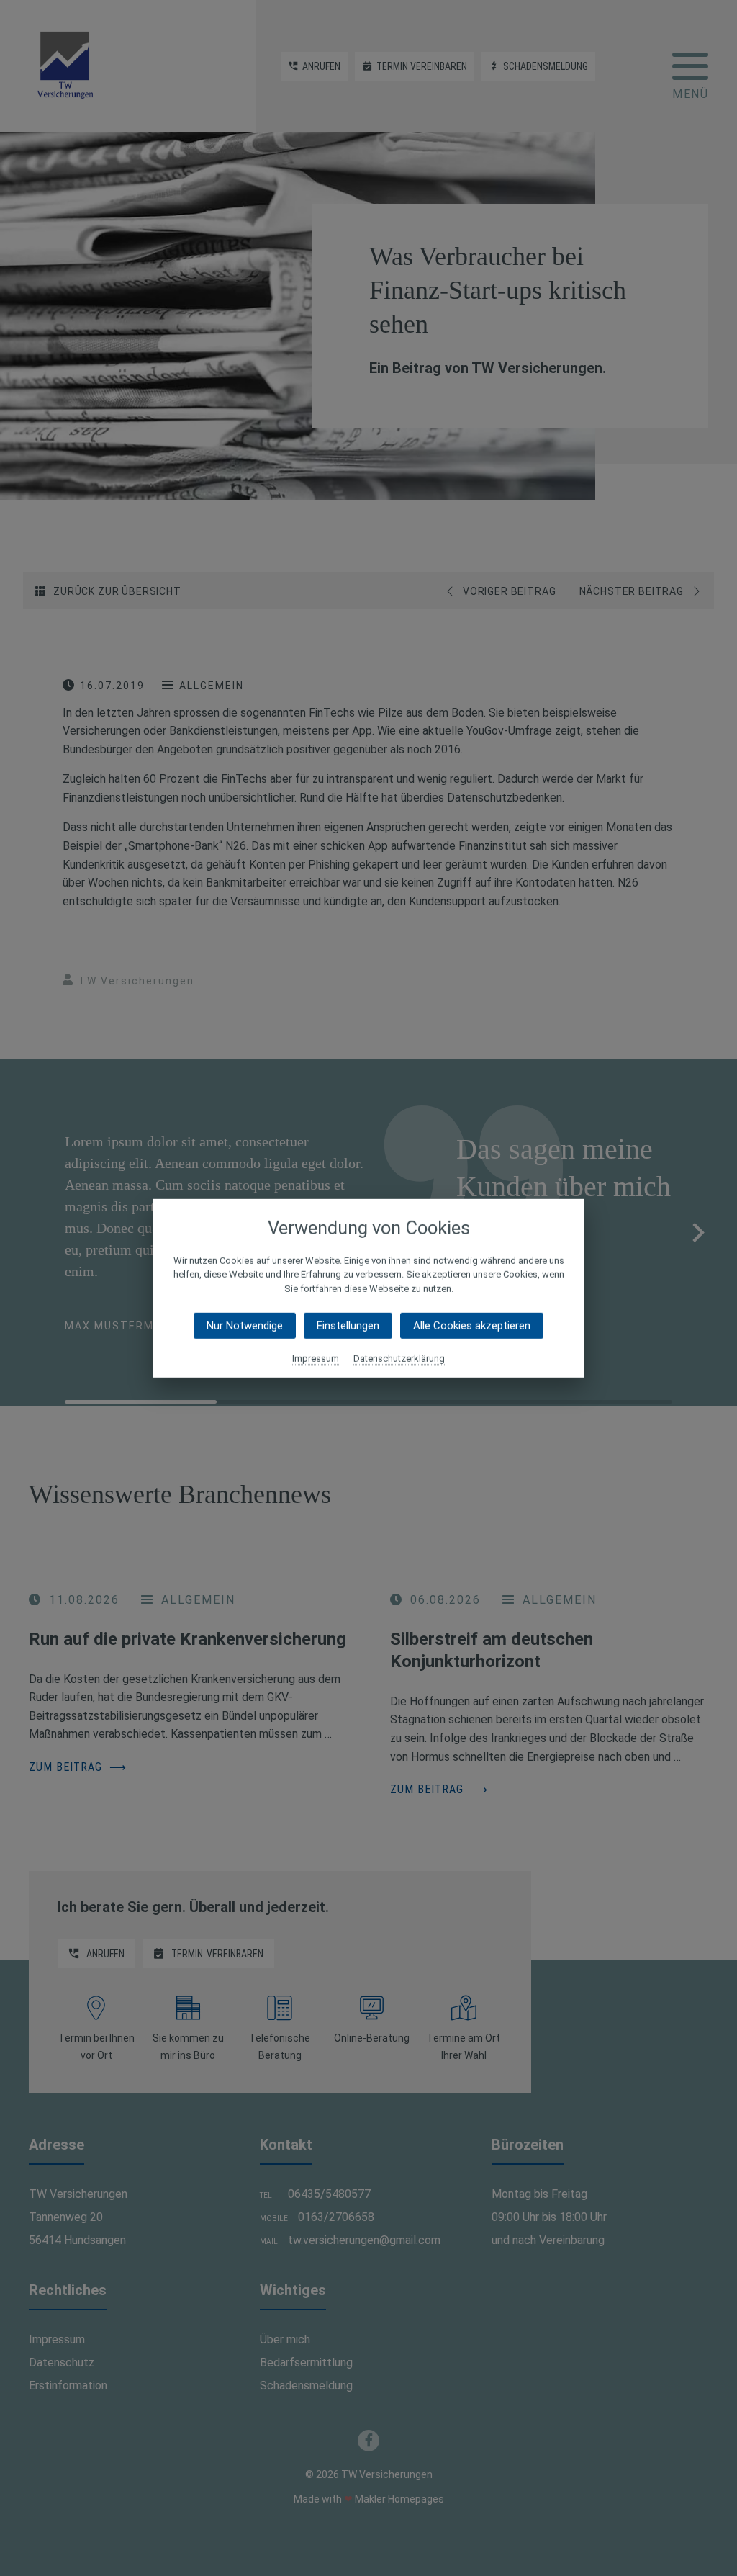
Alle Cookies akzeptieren (472, 1326)
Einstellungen (348, 1326)
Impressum (316, 1359)
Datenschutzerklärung (399, 1359)
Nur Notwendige (245, 1326)
